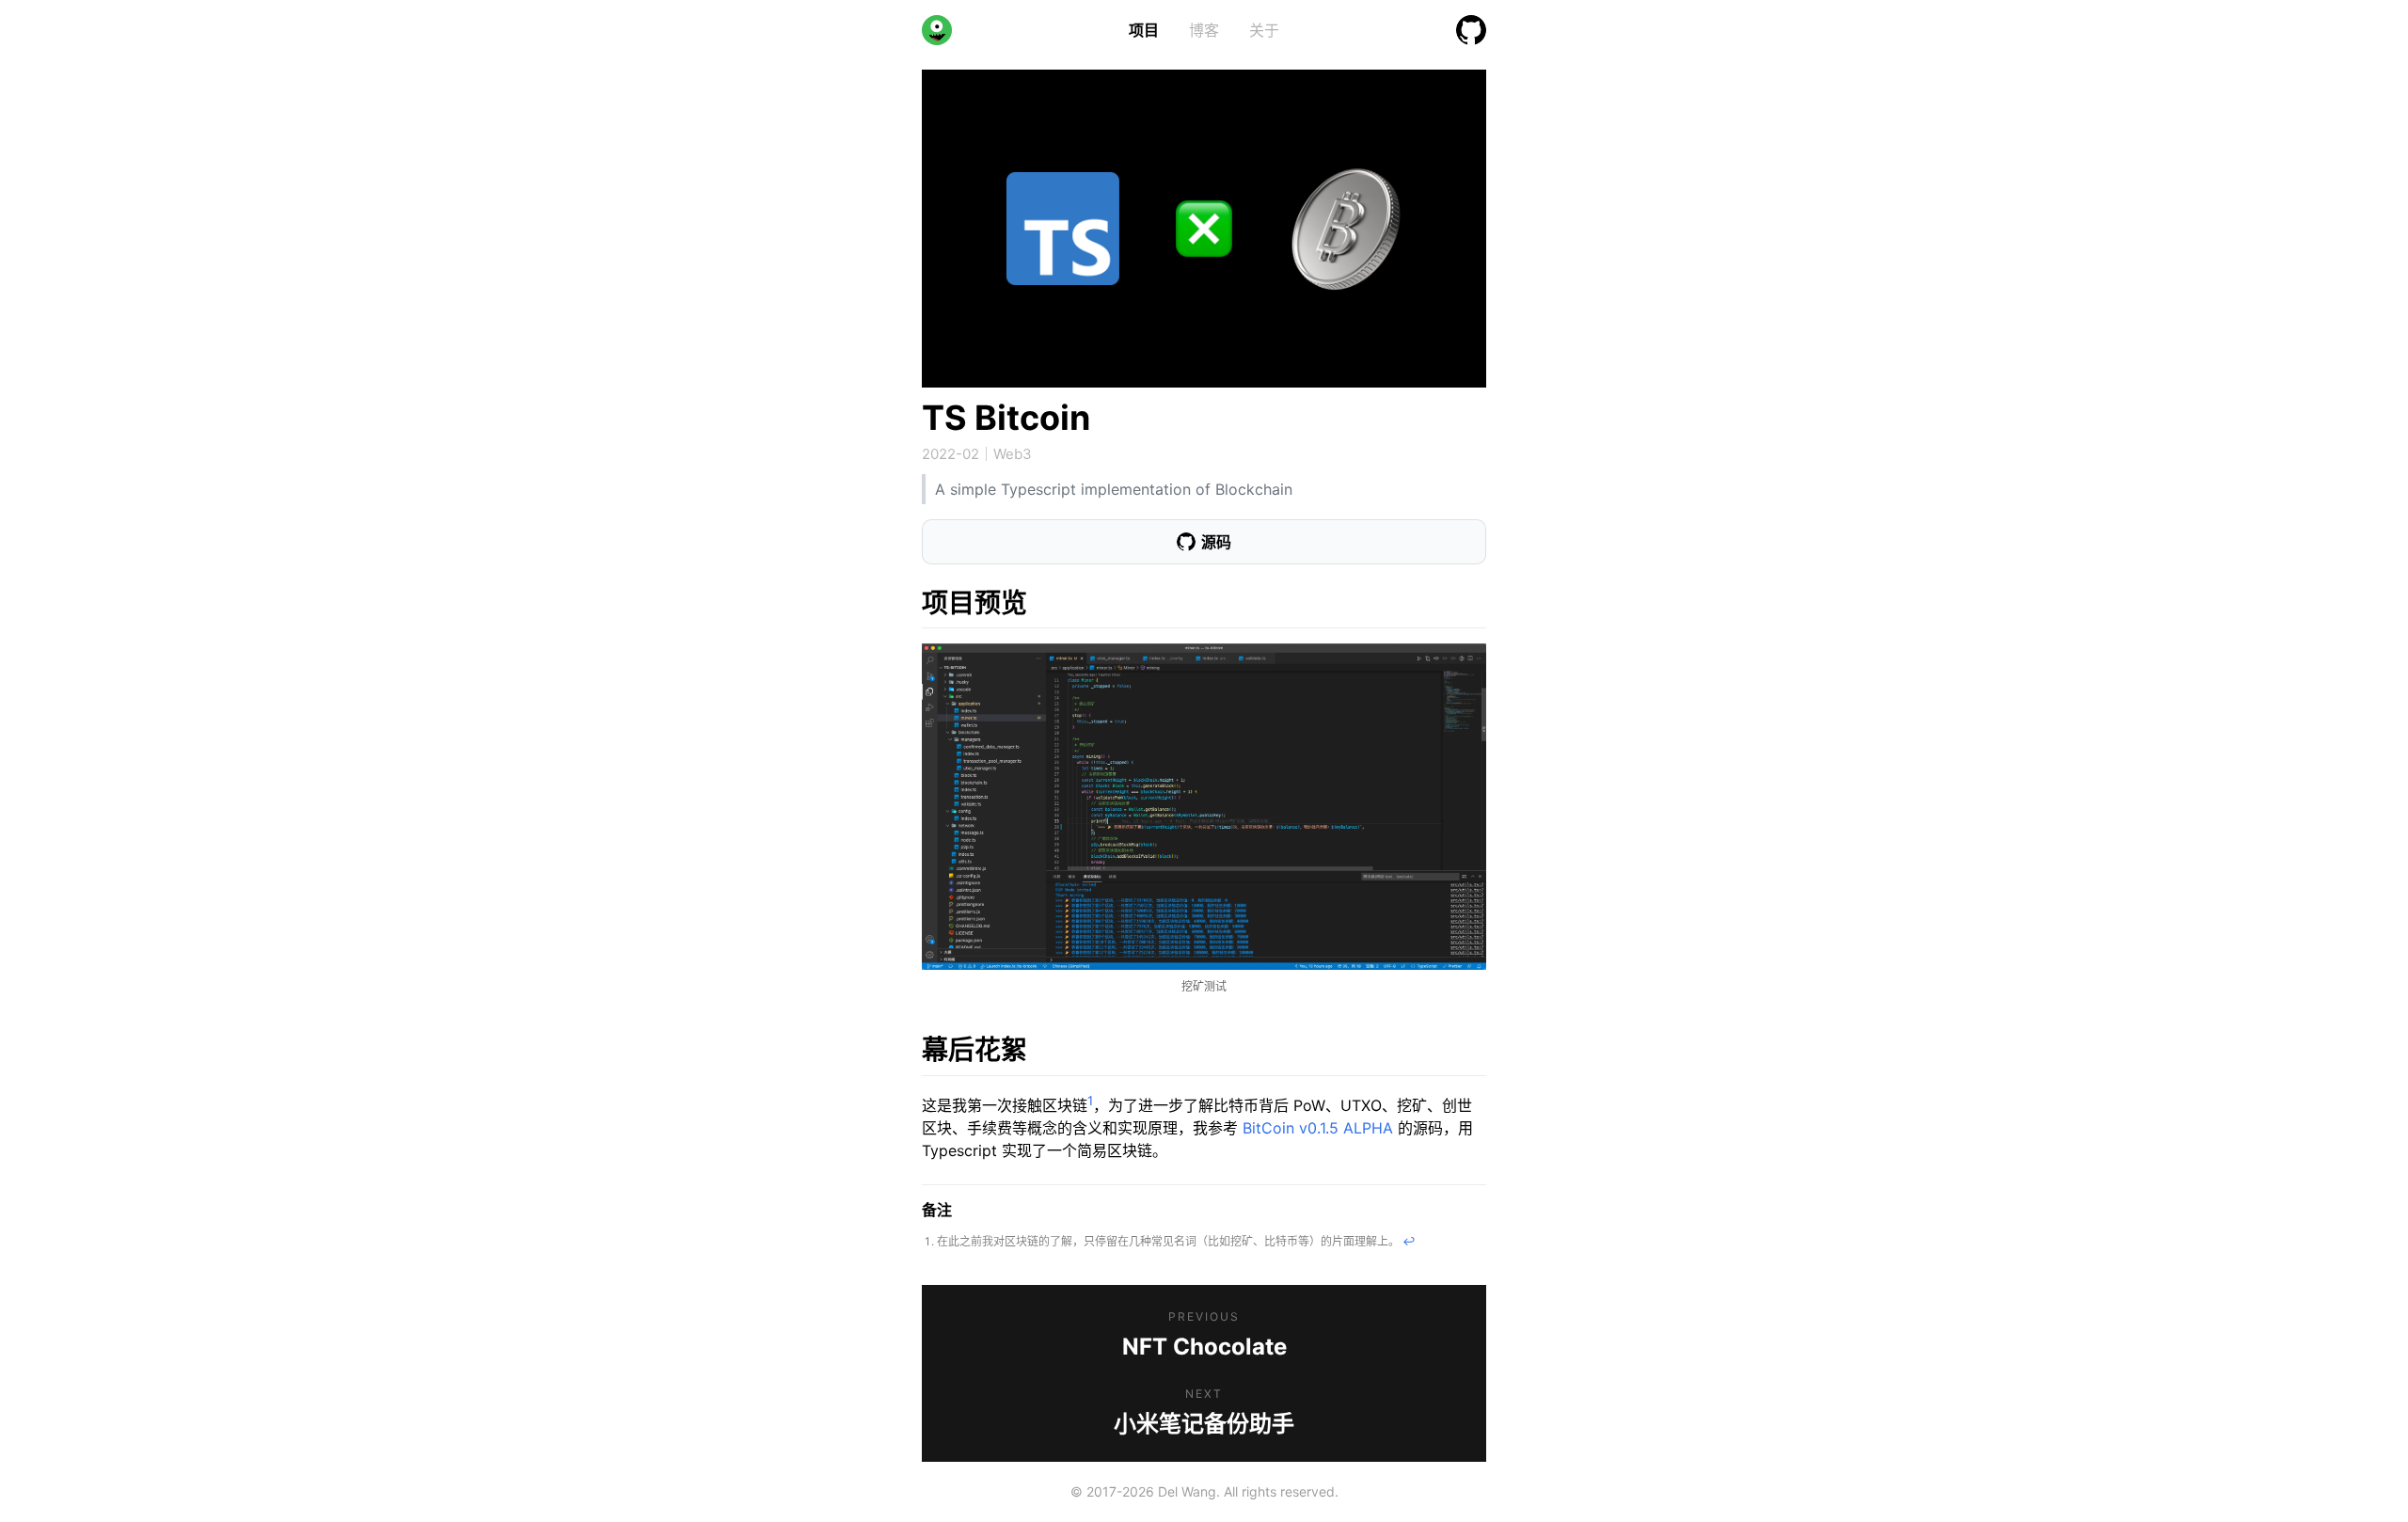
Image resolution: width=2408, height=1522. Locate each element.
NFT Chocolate (1204, 1347)
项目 (1144, 30)
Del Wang (1187, 1491)
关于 (1264, 30)
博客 (1204, 30)
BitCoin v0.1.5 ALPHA (1318, 1128)
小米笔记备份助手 (1204, 1424)
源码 (1216, 542)
